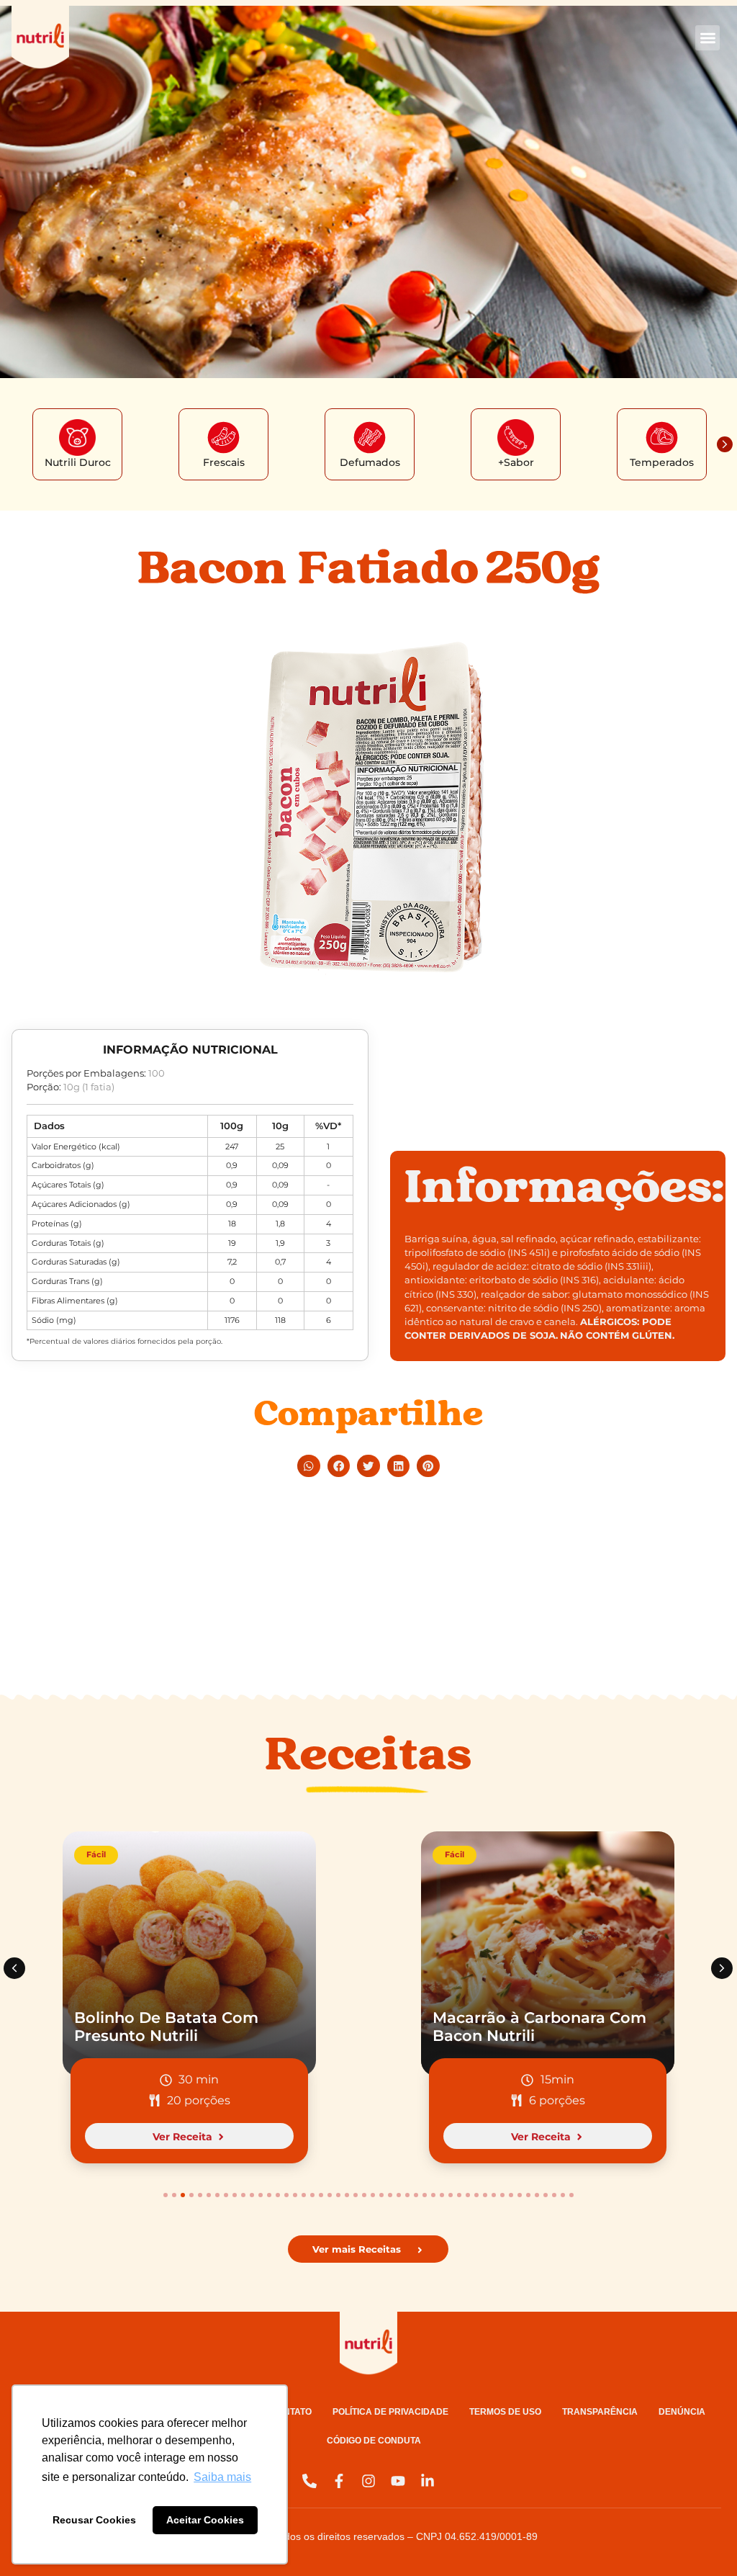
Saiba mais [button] (222, 2477)
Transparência (600, 2412)
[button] (708, 38)
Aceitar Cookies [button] (205, 2520)
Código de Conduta (374, 2441)
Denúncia (682, 2412)
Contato (291, 2412)
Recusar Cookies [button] (94, 2520)
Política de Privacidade (390, 2412)
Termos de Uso (505, 2412)
